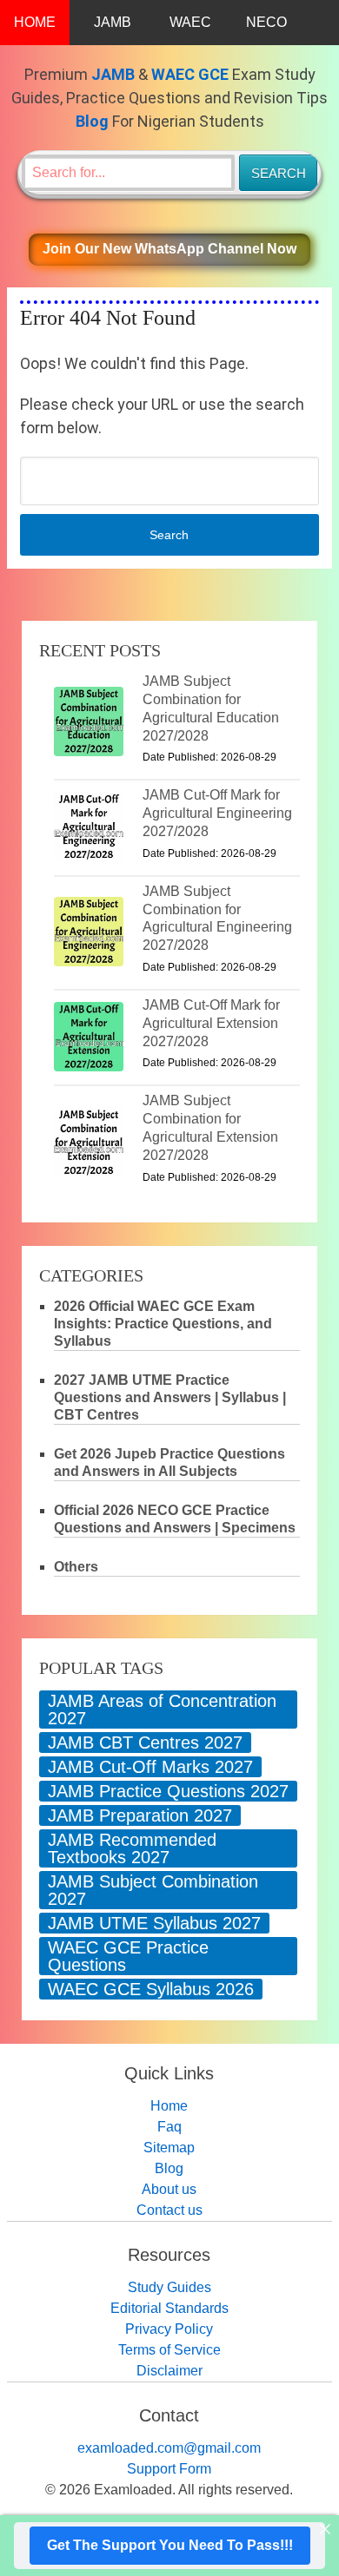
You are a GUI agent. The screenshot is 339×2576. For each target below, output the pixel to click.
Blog (92, 121)
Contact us (169, 2210)
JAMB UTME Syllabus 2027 (154, 1923)
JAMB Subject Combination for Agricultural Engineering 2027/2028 (217, 918)
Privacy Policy (169, 2329)
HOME (35, 22)
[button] (169, 250)
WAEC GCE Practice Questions (128, 1956)
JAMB (113, 22)
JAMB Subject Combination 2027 (153, 1890)
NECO (266, 22)
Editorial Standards (169, 2308)
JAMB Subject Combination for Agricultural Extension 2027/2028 (210, 1127)
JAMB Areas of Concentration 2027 (162, 1710)
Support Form (169, 2469)
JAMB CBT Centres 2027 (145, 1743)
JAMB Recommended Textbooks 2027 (132, 1848)
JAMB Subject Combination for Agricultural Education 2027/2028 (211, 708)
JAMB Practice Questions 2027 (168, 1791)
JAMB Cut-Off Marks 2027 (150, 1767)
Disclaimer (169, 2371)
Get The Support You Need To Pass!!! (170, 2545)
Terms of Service (169, 2350)
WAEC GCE (190, 74)
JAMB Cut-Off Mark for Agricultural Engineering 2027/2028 (217, 813)
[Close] (325, 2529)
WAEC (190, 22)
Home (169, 2106)
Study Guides (169, 2287)
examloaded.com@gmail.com (169, 2448)
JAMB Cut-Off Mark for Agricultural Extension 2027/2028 (211, 1023)
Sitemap (169, 2148)
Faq (169, 2127)
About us (169, 2189)
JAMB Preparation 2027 (140, 1815)
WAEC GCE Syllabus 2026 (151, 1989)
